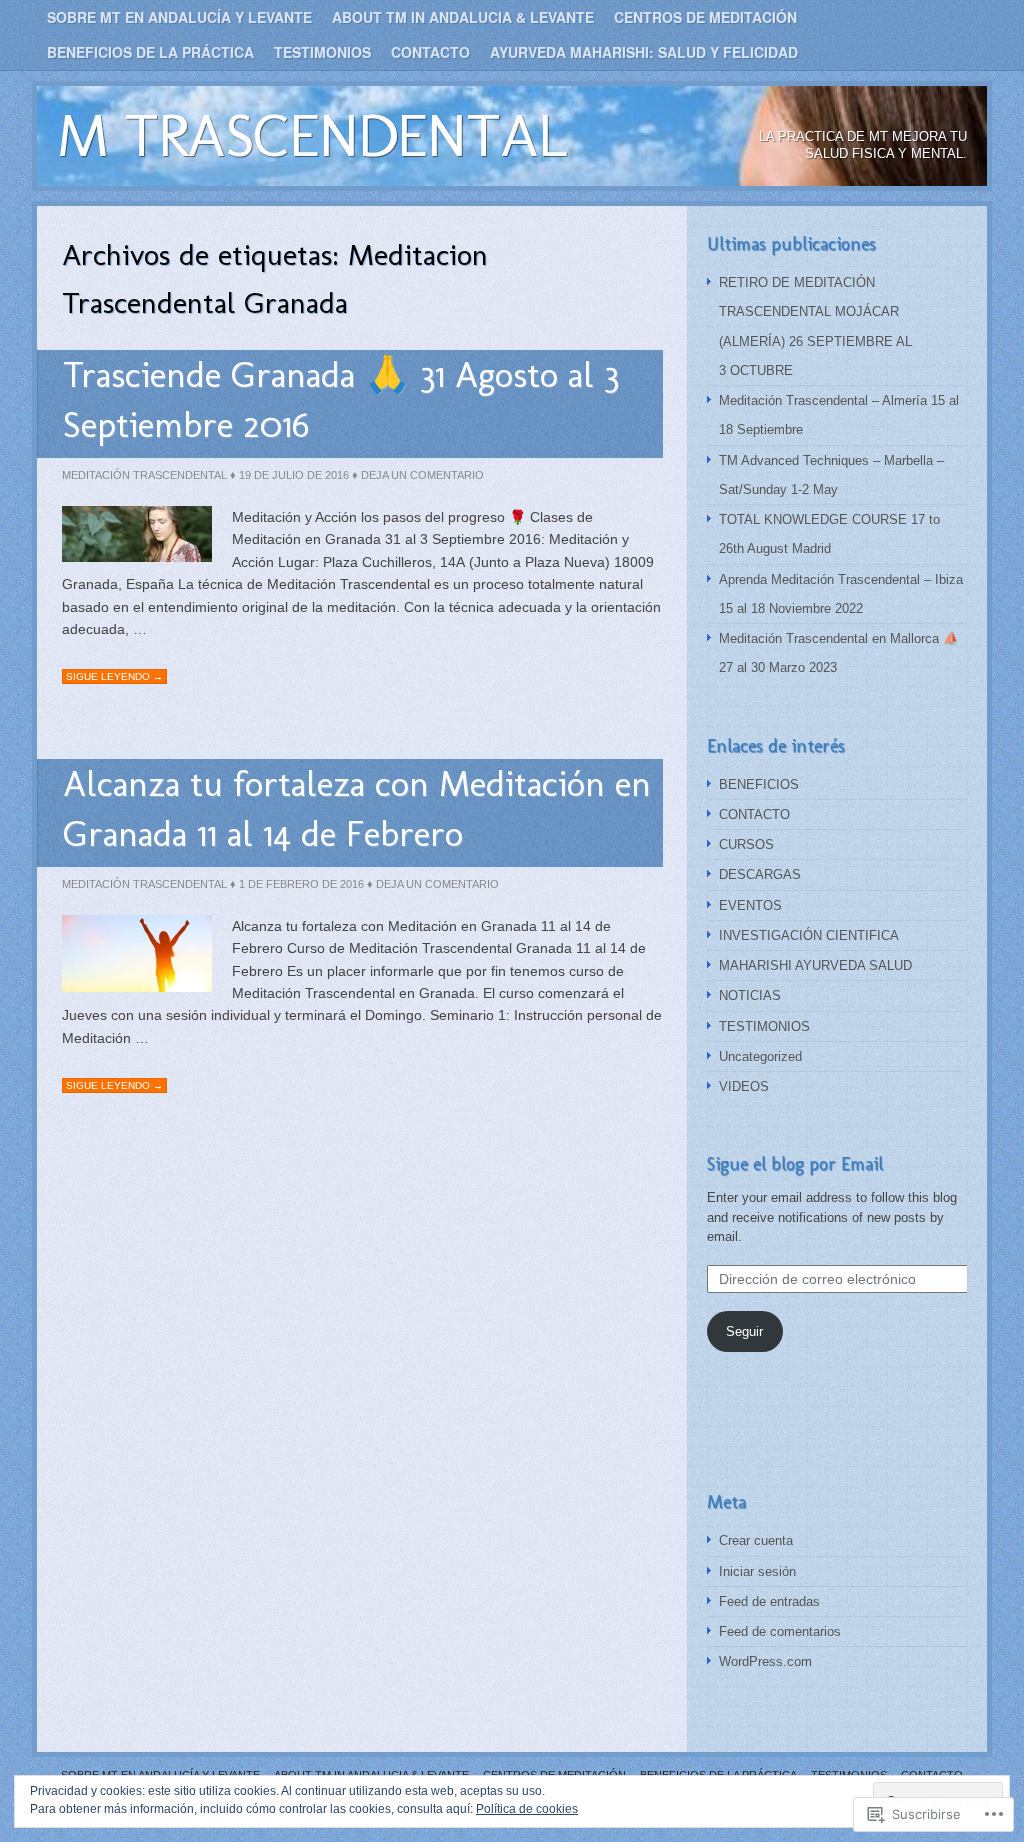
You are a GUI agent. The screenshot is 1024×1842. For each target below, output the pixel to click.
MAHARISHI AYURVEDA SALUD (815, 965)
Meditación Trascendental (144, 475)
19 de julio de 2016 (294, 475)
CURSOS (746, 844)
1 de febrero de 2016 (301, 884)
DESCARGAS (760, 874)
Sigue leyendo (114, 676)
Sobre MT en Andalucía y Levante (179, 17)
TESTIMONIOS (764, 1026)
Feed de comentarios (780, 1631)
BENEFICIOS (759, 784)
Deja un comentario (422, 475)
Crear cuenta (756, 1540)
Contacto (430, 52)
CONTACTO (754, 814)
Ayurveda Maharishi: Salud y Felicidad (644, 52)
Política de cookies (527, 1809)
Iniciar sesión (757, 1571)
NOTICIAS (750, 995)
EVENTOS (750, 905)
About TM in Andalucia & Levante (463, 17)
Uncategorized (760, 1056)
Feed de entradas (769, 1601)
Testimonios (322, 52)
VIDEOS (744, 1086)
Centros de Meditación (705, 17)
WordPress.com (765, 1661)
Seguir (744, 1331)
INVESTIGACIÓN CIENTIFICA (809, 935)
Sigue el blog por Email (795, 1164)
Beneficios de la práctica (150, 52)
